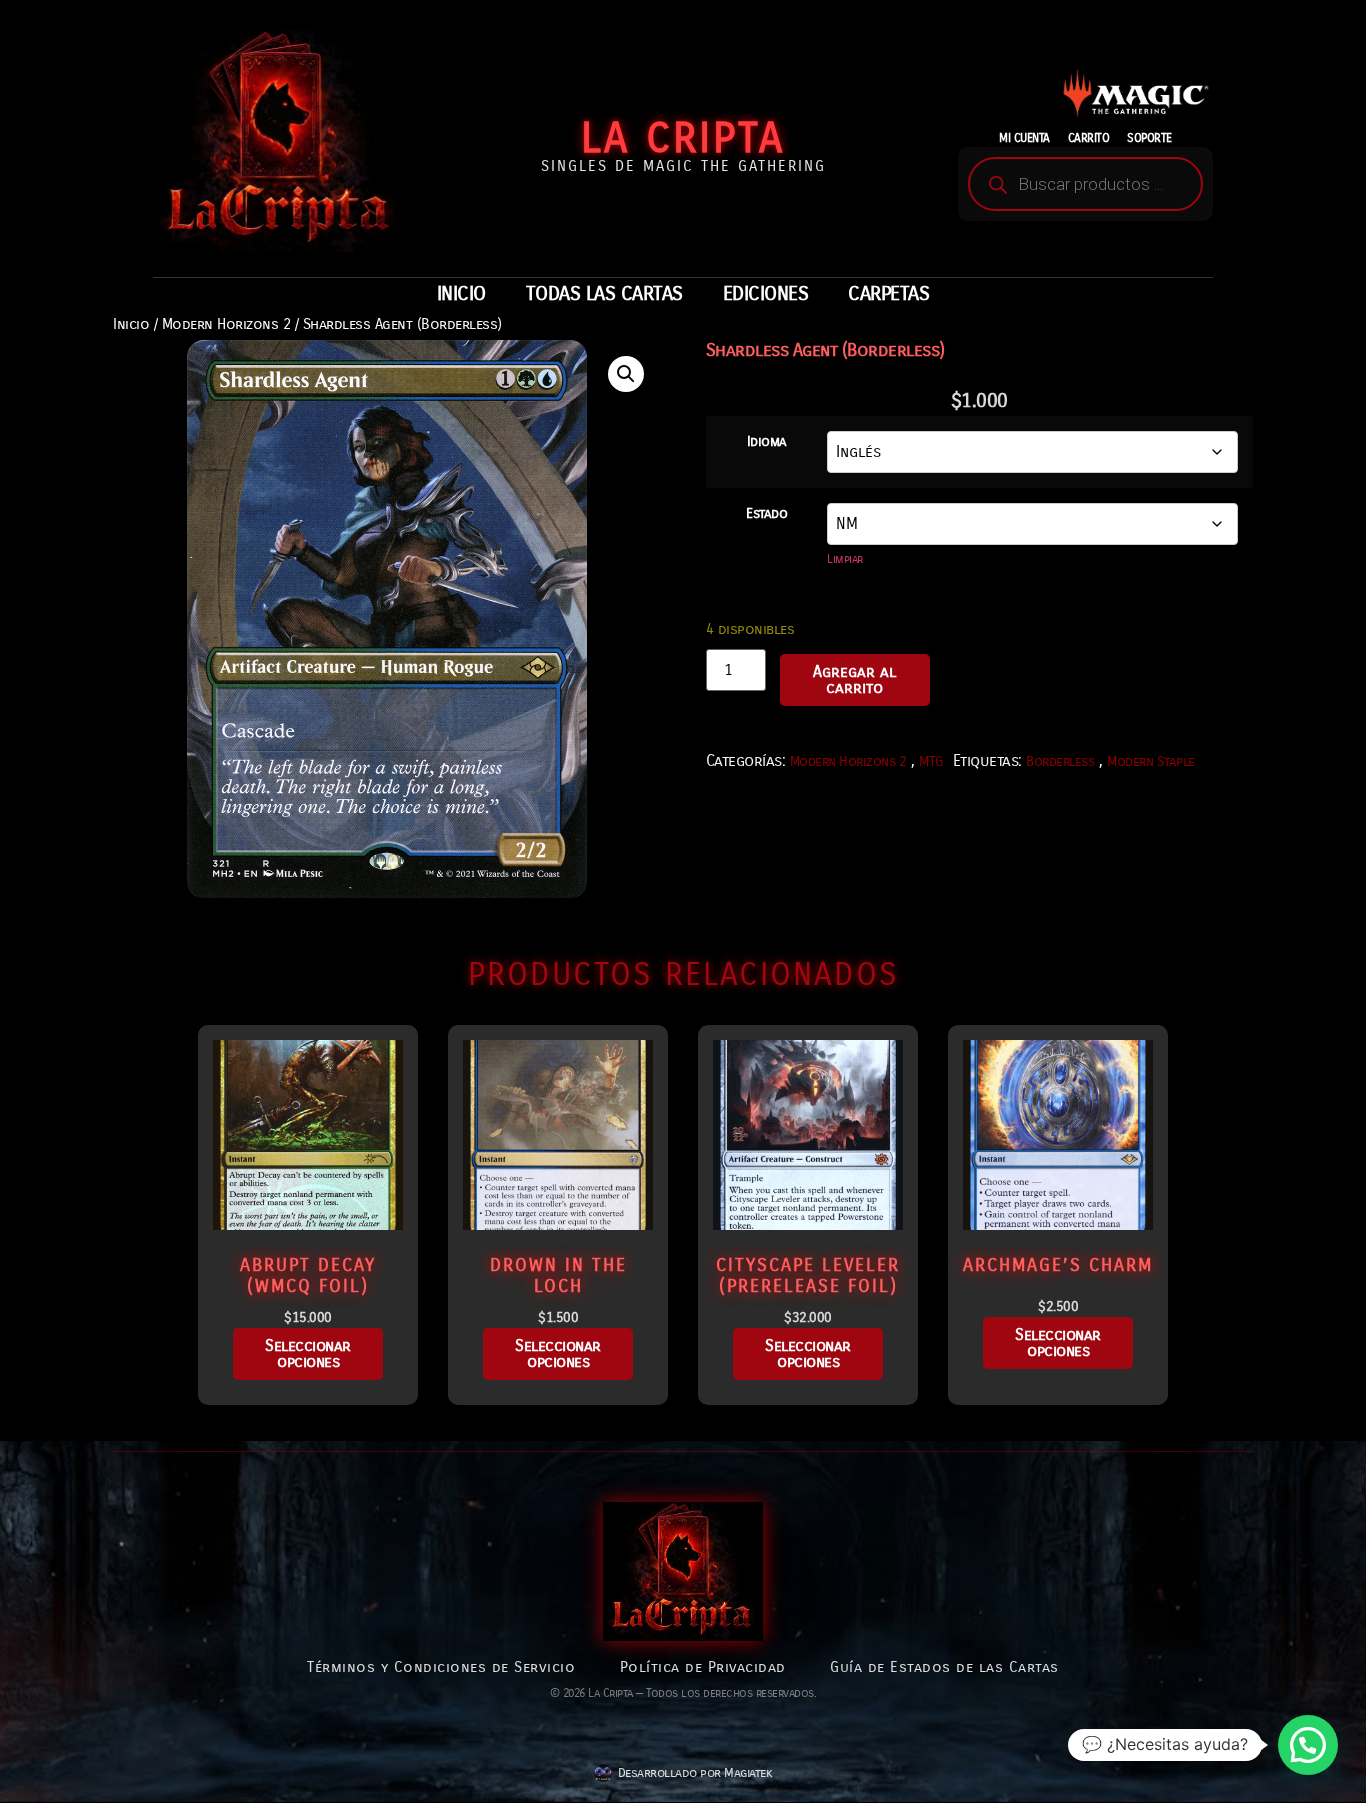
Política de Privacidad (703, 1667)
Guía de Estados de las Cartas (944, 1667)
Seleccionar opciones (308, 1353)
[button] (626, 374)
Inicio (131, 324)
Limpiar (845, 559)
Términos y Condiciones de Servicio (441, 1667)
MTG (931, 761)
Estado (766, 514)
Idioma (767, 442)
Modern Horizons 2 (226, 324)
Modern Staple (1151, 761)
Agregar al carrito (854, 679)
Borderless (1060, 761)
